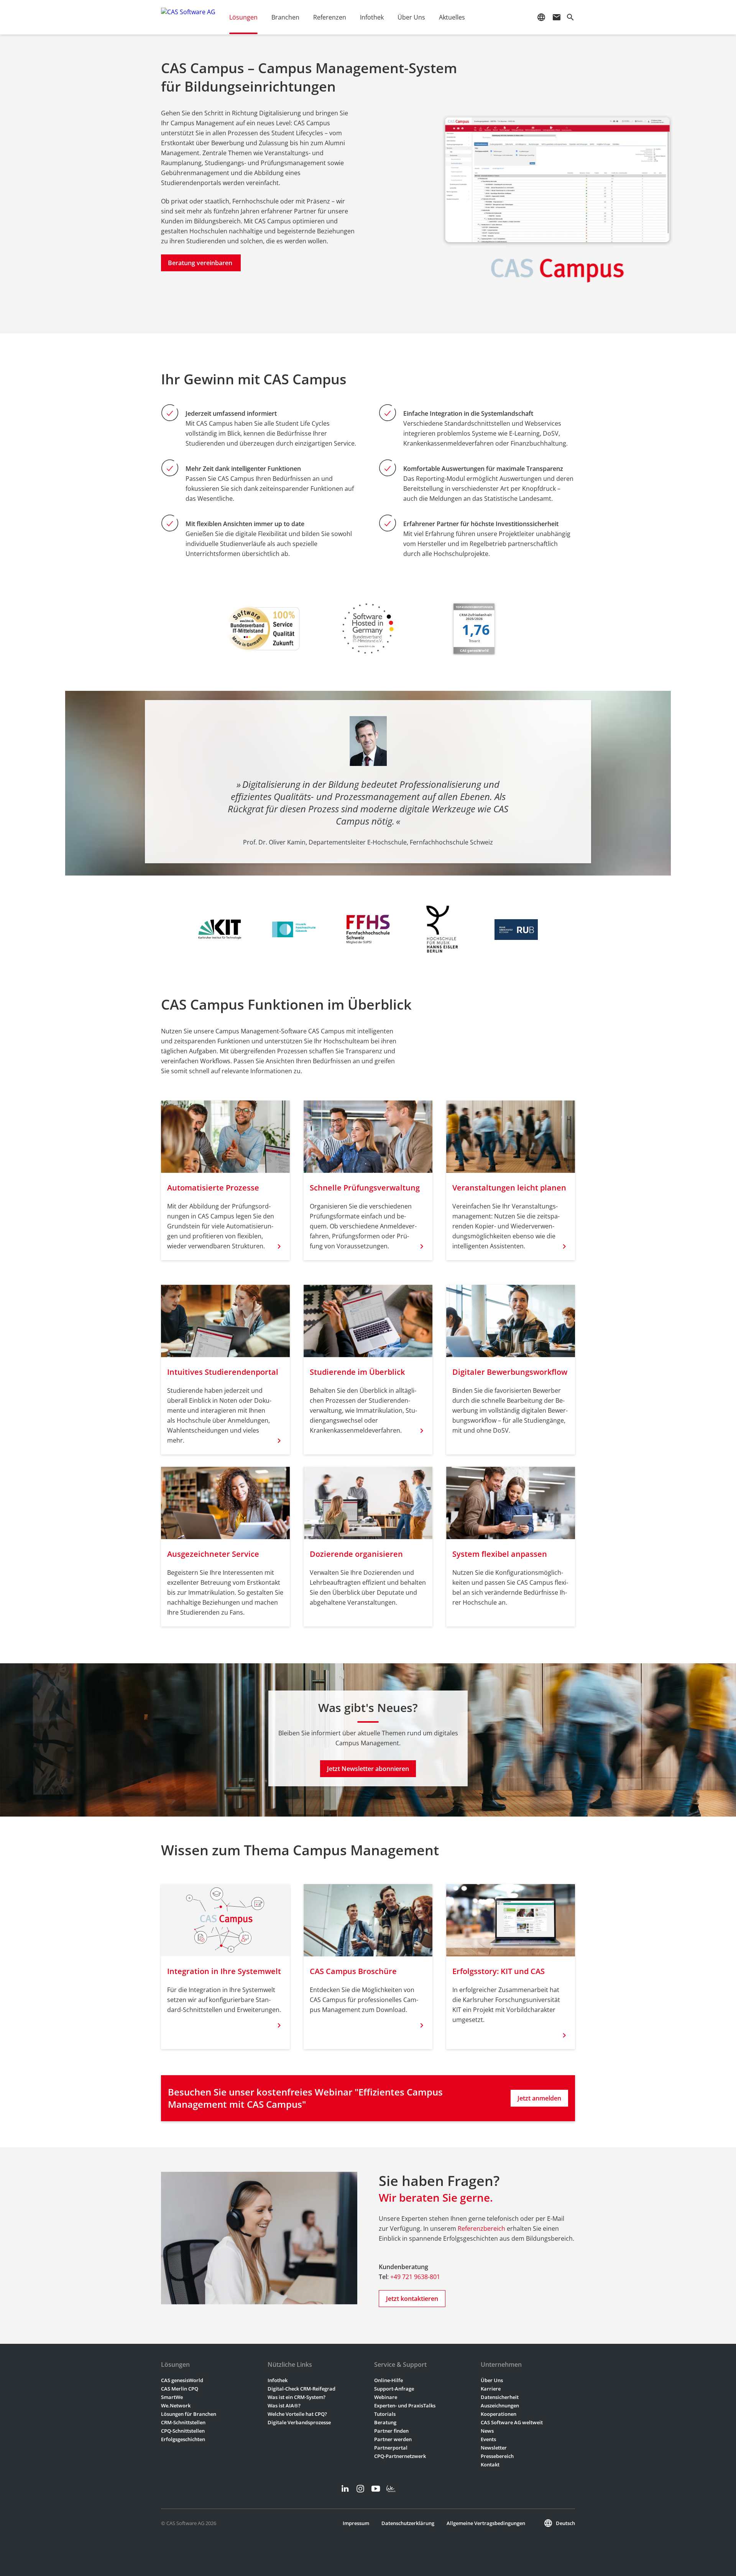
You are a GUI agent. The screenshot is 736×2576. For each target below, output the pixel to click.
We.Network (176, 2405)
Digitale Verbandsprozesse (299, 2422)
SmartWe (172, 2397)
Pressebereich (497, 2456)
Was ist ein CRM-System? (297, 2397)
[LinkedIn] (345, 2489)
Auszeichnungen (500, 2405)
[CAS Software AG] (188, 17)
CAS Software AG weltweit (512, 2422)
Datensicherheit (500, 2397)
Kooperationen (499, 2414)
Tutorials (385, 2414)
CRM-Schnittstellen (183, 2422)
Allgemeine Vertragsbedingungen (486, 2523)
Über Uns (492, 2380)
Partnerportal (391, 2448)
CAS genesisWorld (182, 2380)
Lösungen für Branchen (189, 2414)
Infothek (278, 2380)
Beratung (385, 2422)
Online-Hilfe (389, 2380)
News (487, 2431)
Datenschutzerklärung (408, 2523)
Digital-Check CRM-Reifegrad (301, 2389)
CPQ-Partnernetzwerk (400, 2456)
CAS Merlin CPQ (180, 2389)
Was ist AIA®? (284, 2405)
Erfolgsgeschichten (183, 2439)
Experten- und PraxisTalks (405, 2405)
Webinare (386, 2397)
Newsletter (494, 2448)
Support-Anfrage (394, 2389)
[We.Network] (391, 2489)
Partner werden (393, 2439)
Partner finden (391, 2431)
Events (488, 2439)
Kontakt (490, 2464)
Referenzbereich (481, 2228)
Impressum (356, 2523)
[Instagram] (360, 2489)
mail (557, 17)
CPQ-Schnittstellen (183, 2431)
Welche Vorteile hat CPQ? (297, 2414)
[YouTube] (376, 2489)
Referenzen (330, 17)
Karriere (491, 2389)
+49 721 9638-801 (415, 2277)
